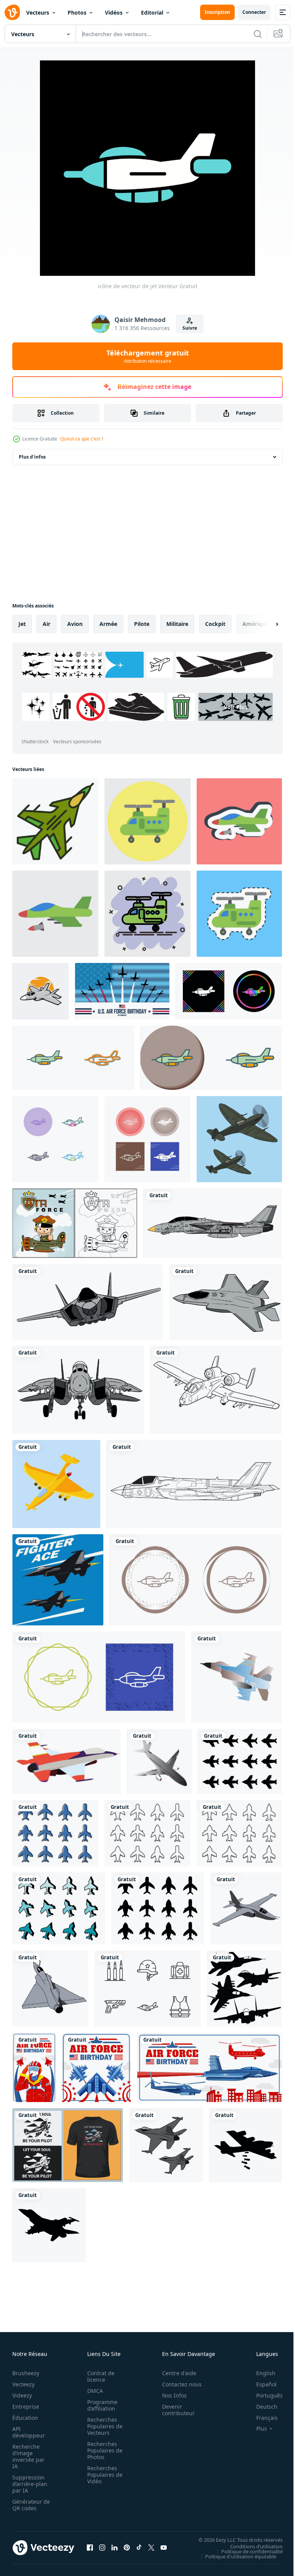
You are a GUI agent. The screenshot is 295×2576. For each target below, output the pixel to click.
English (260, 2373)
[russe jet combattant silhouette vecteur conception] (244, 1989)
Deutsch (261, 2407)
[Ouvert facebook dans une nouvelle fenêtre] (90, 2548)
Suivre (190, 328)
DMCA (93, 2391)
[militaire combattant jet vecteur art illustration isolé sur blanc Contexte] (41, 991)
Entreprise (26, 2407)
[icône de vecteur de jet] (229, 991)
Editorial (152, 13)
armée (108, 624)
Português (264, 2395)
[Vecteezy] (12, 12)
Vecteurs (38, 13)
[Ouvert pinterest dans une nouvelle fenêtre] (127, 2548)
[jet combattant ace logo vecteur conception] (58, 1580)
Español (261, 2384)
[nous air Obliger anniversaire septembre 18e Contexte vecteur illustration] (122, 991)
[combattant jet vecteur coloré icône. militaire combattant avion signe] (55, 821)
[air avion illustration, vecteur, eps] (159, 1761)
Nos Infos (170, 2395)
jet (22, 624)
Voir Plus (90, 726)
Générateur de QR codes (28, 2505)
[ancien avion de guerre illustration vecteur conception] (239, 1139)
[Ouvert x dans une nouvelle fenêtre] (151, 2548)
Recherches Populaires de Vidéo (103, 2475)
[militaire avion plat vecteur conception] (50, 1989)
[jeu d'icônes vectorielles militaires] (147, 1989)
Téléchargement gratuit (148, 356)
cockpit (215, 624)
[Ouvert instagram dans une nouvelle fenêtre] (102, 2548)
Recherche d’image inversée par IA (28, 2456)
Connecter (254, 12)
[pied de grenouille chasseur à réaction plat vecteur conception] (246, 1908)
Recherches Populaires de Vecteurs (103, 2426)
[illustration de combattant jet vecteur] (213, 1223)
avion (75, 624)
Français (261, 2418)
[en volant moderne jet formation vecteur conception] (166, 2145)
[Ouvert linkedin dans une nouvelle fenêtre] (114, 2548)
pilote (142, 624)
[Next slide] (265, 624)
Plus (256, 2429)
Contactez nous (178, 2384)
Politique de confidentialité (246, 2551)
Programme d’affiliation (100, 2405)
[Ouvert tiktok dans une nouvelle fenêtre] (139, 2548)
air (46, 624)
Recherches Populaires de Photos (103, 2450)
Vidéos (114, 13)
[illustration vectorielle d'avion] (68, 2145)
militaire (177, 624)
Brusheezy (26, 2373)
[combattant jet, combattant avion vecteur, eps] (237, 1677)
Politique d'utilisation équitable (235, 2556)
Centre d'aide (175, 2373)
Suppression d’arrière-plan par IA (30, 2484)
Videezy (22, 2395)
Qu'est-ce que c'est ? (82, 439)
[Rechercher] (258, 34)
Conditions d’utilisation (251, 2546)
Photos (77, 13)
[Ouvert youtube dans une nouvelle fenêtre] (164, 2548)
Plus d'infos (32, 457)
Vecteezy (23, 2384)
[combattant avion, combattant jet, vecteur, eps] (66, 1761)
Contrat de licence (99, 2376)
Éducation (25, 2418)
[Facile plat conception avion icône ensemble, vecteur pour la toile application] (240, 1761)
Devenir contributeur (174, 2410)
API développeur (29, 2432)
